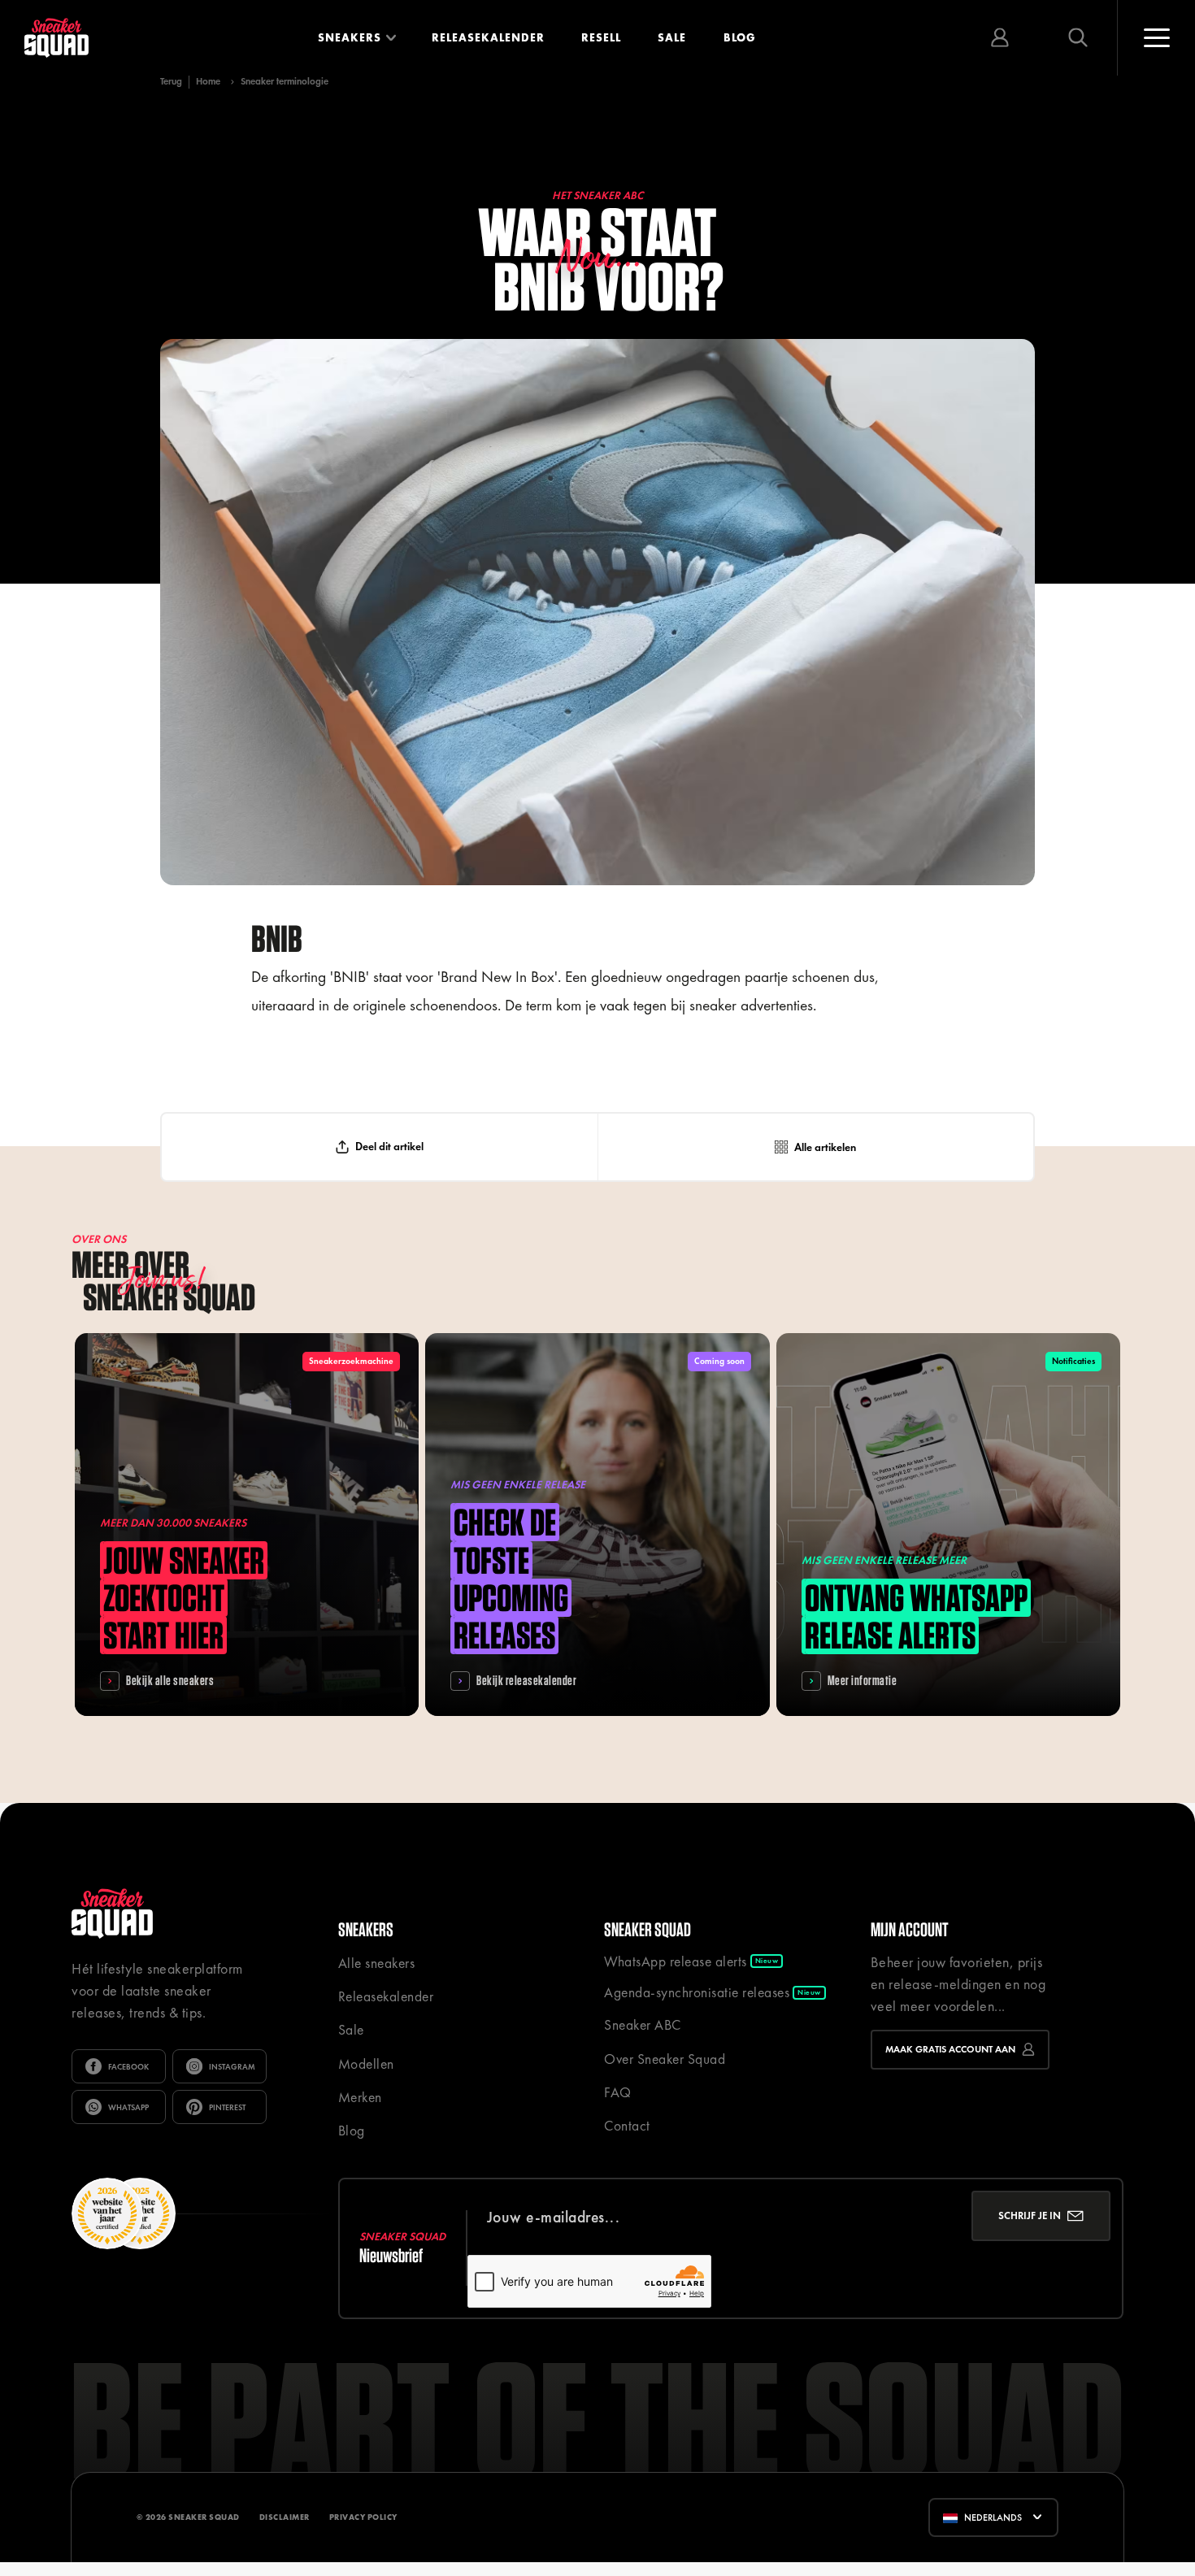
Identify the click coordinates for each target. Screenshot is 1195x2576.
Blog (740, 37)
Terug (171, 82)
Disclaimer (285, 2517)
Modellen (366, 2064)
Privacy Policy (363, 2517)
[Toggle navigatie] (1156, 38)
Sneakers (350, 37)
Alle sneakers (377, 1963)
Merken (360, 2097)
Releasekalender (488, 37)
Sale (672, 37)
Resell (601, 37)
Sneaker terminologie (285, 81)
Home (208, 81)
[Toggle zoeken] (1078, 38)
